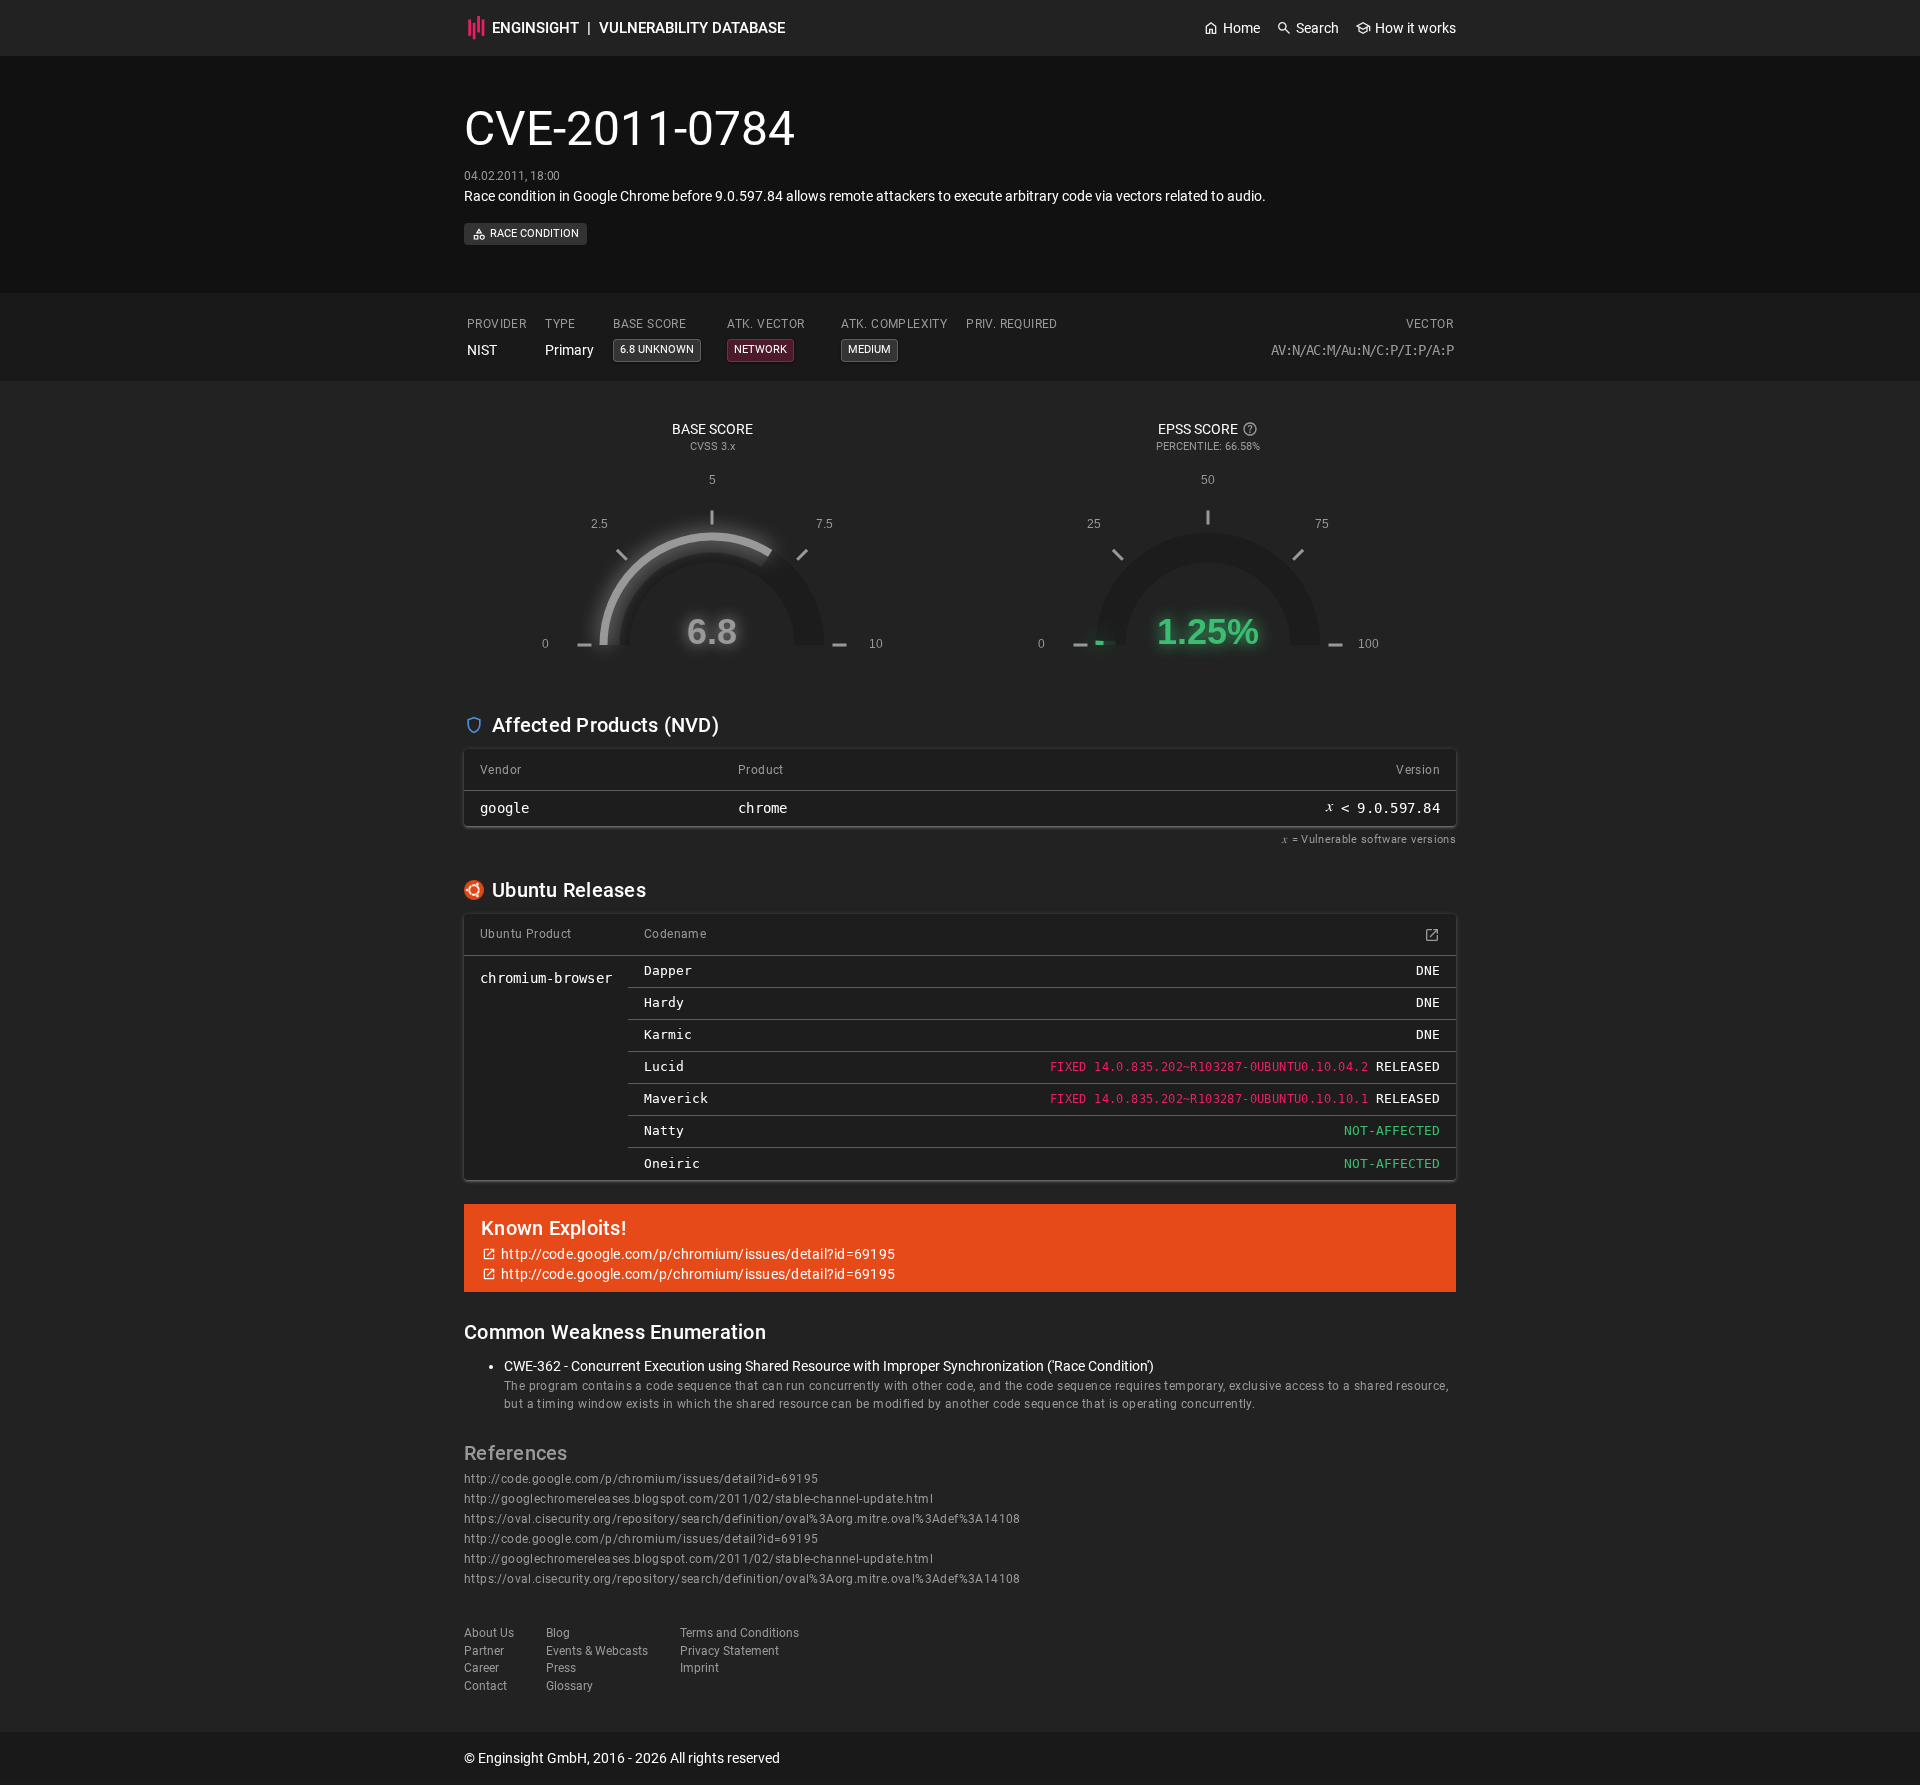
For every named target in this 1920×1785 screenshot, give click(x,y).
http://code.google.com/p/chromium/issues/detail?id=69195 (641, 1479)
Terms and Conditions (739, 1633)
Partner (484, 1651)
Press (561, 1668)
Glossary (569, 1686)
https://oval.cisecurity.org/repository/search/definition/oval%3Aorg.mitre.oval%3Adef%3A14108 (742, 1519)
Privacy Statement (729, 1651)
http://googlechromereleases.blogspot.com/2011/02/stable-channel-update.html (698, 1499)
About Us (489, 1633)
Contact (485, 1686)
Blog (558, 1633)
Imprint (699, 1668)
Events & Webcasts (597, 1651)
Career (481, 1668)
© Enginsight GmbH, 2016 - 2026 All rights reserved (622, 1758)
